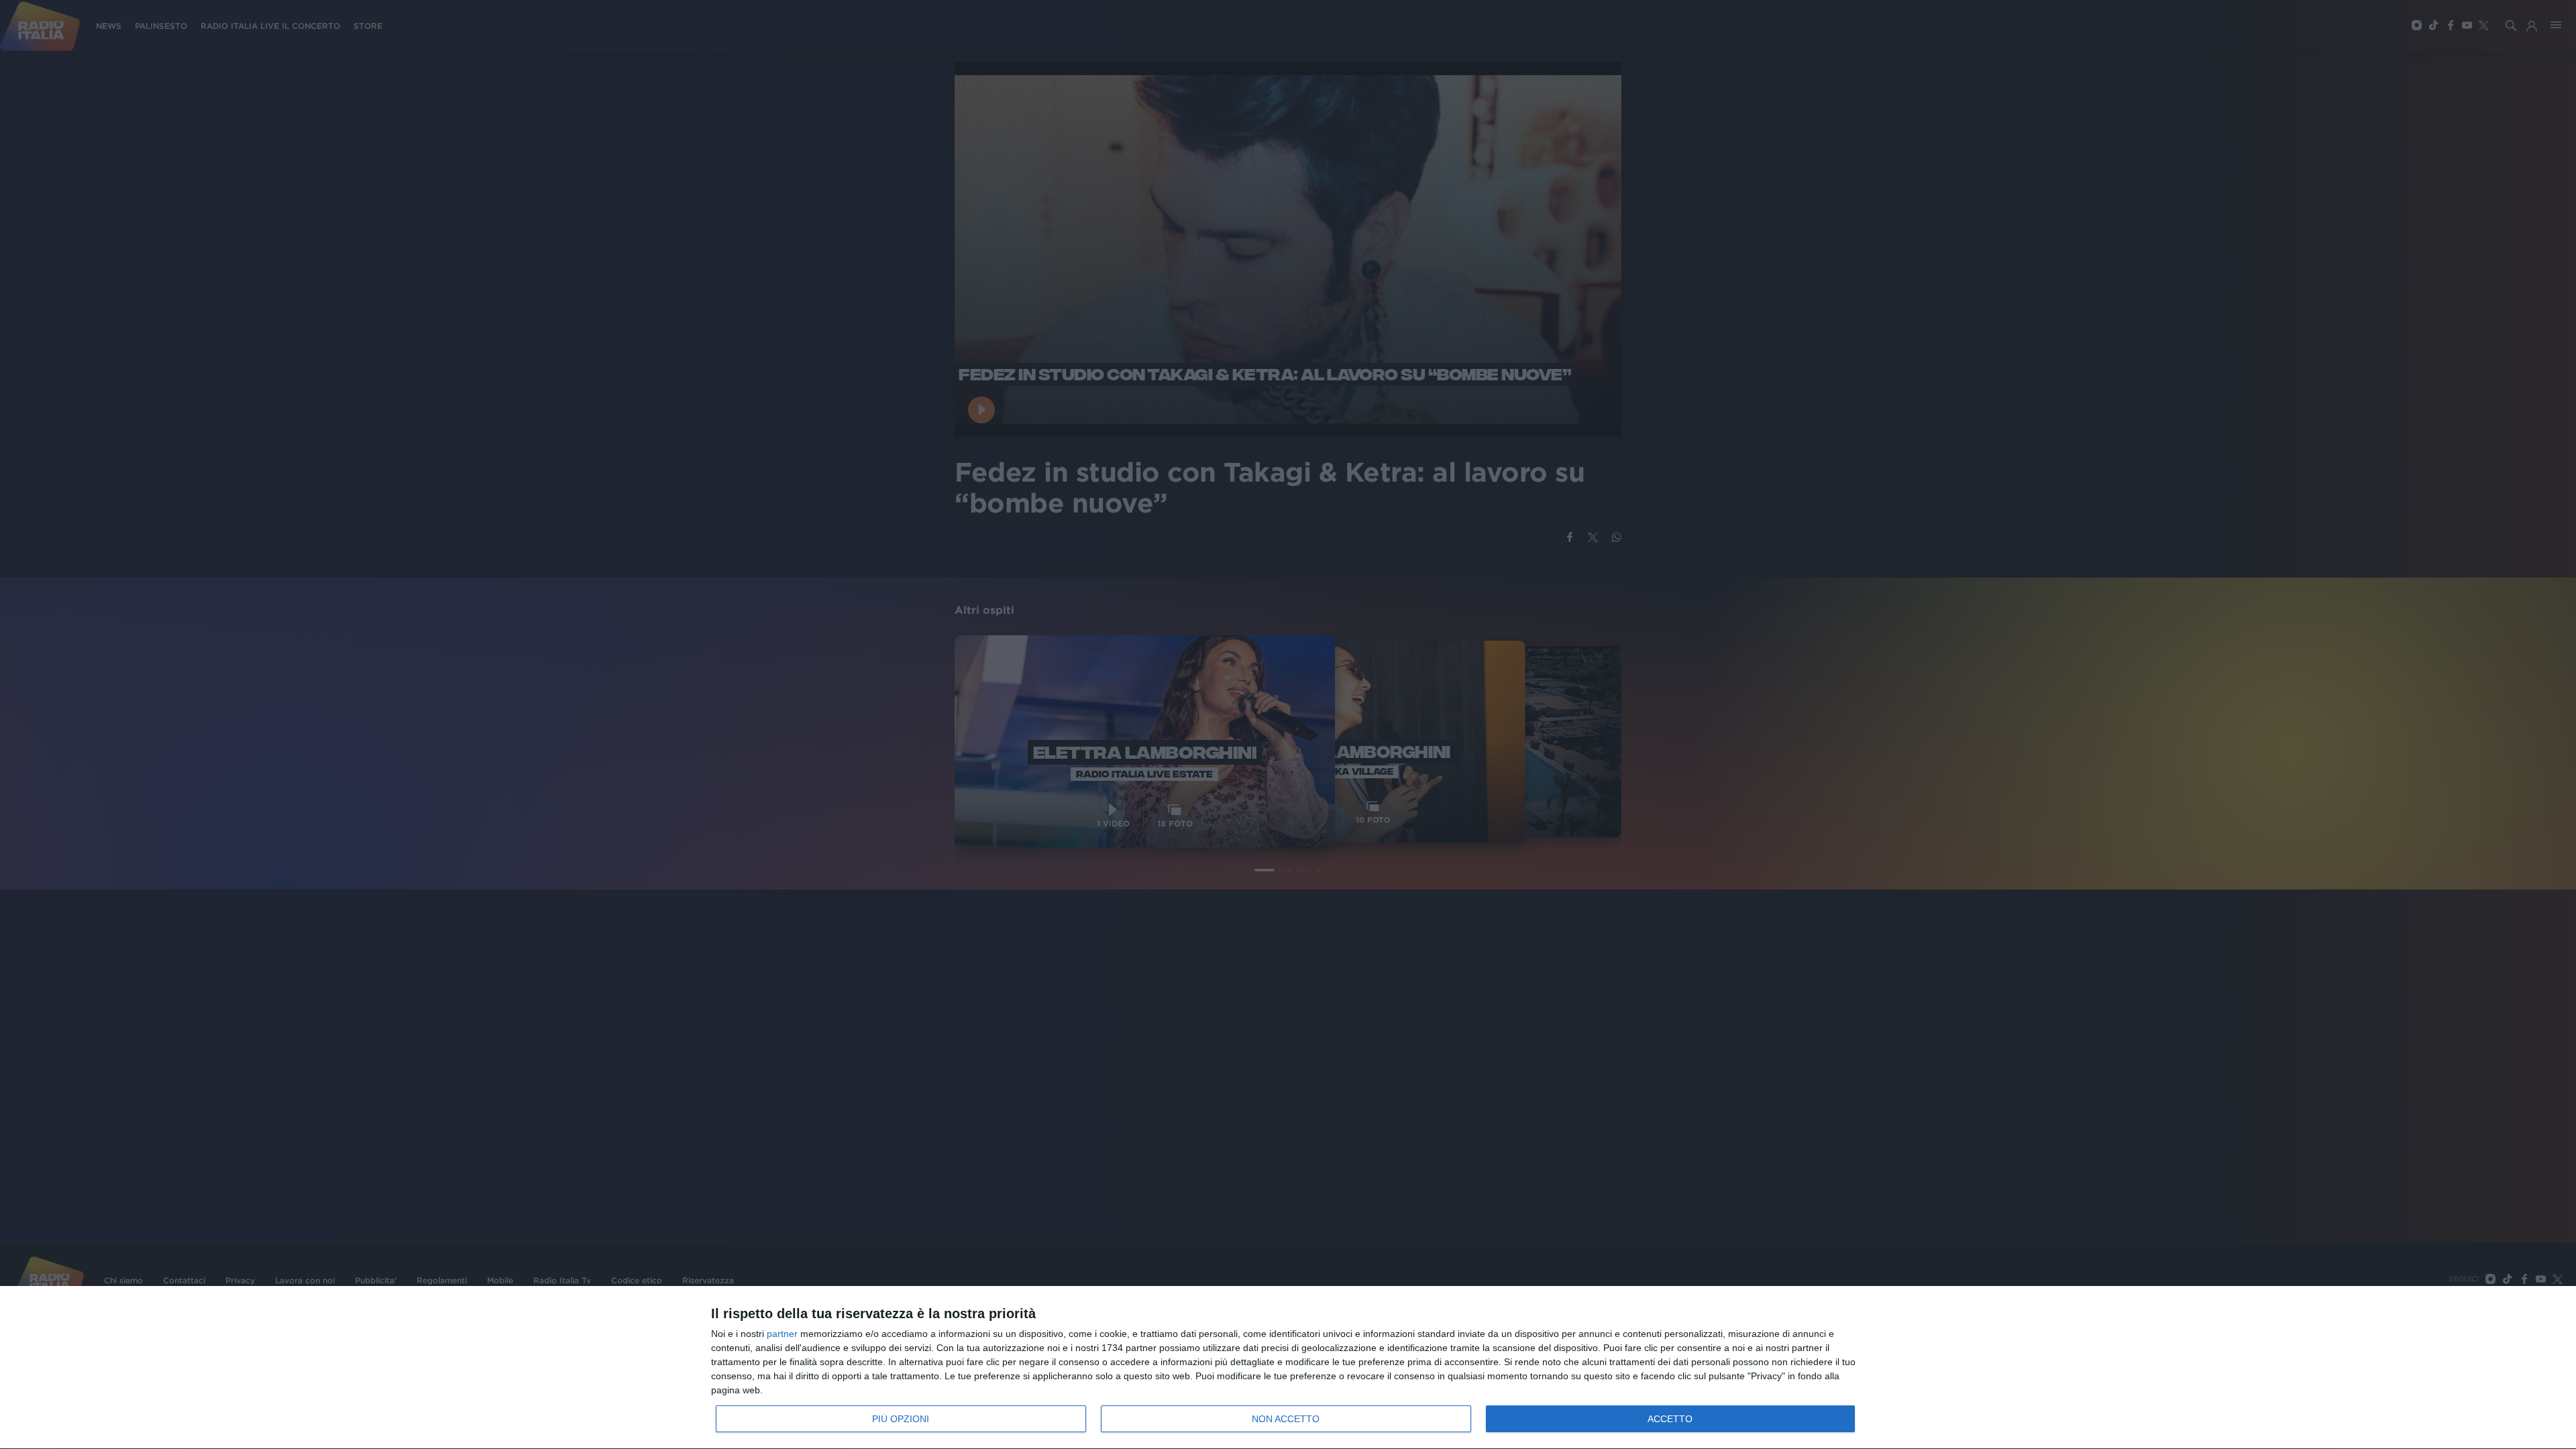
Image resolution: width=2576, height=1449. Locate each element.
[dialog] (1288, 1368)
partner (782, 1334)
